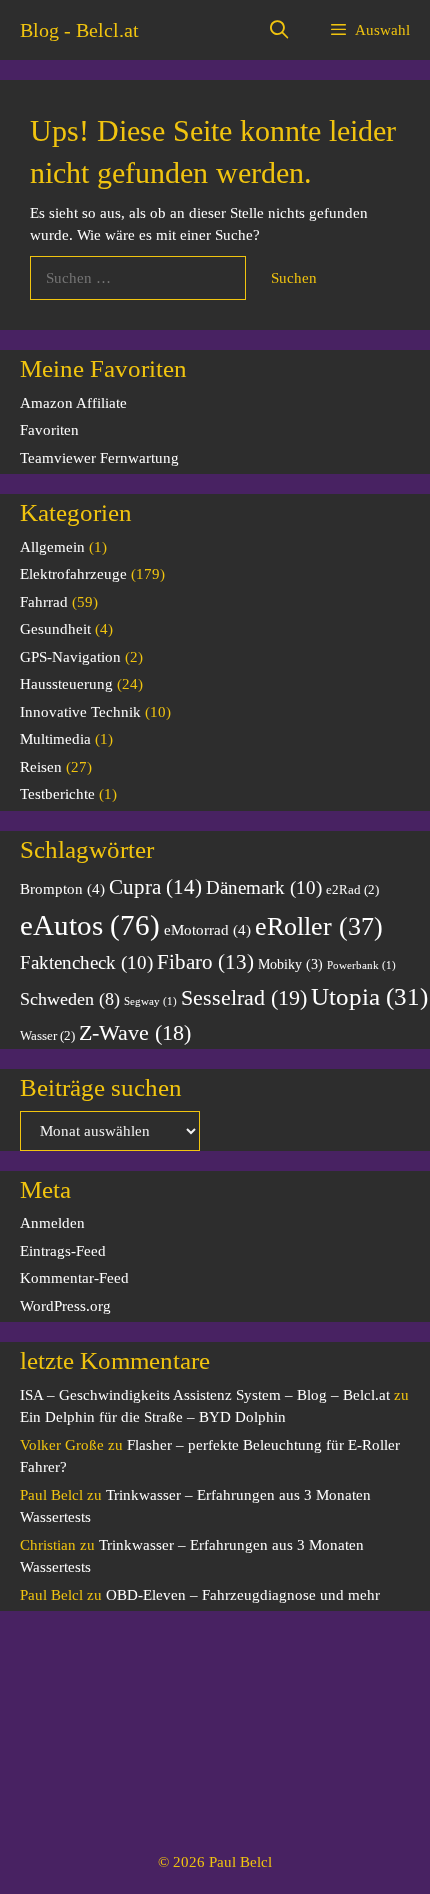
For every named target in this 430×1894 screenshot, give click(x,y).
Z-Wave (135, 1032)
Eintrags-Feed (63, 1251)
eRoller (319, 926)
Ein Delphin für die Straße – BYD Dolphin (153, 1417)
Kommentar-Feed (74, 1278)
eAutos (90, 925)
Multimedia (55, 739)
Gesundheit (55, 629)
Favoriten (49, 430)
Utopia (369, 996)
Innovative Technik (80, 712)
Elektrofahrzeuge (73, 574)
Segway (150, 1001)
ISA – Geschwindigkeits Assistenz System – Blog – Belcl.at (205, 1395)
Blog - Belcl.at (79, 30)
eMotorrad (207, 929)
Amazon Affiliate (73, 403)
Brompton (62, 888)
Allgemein (52, 547)
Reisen (41, 767)
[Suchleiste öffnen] (279, 30)
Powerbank (361, 965)
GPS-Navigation (70, 657)
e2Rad (352, 890)
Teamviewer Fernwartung (99, 458)
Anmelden (52, 1223)
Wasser (47, 1036)
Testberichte (57, 794)
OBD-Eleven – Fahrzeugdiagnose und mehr (243, 1595)
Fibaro (205, 962)
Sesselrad (244, 997)
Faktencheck (86, 962)
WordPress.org (65, 1306)
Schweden (70, 999)
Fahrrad (44, 602)
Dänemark (264, 887)
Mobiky (290, 964)
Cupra (155, 887)
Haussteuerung (66, 684)
